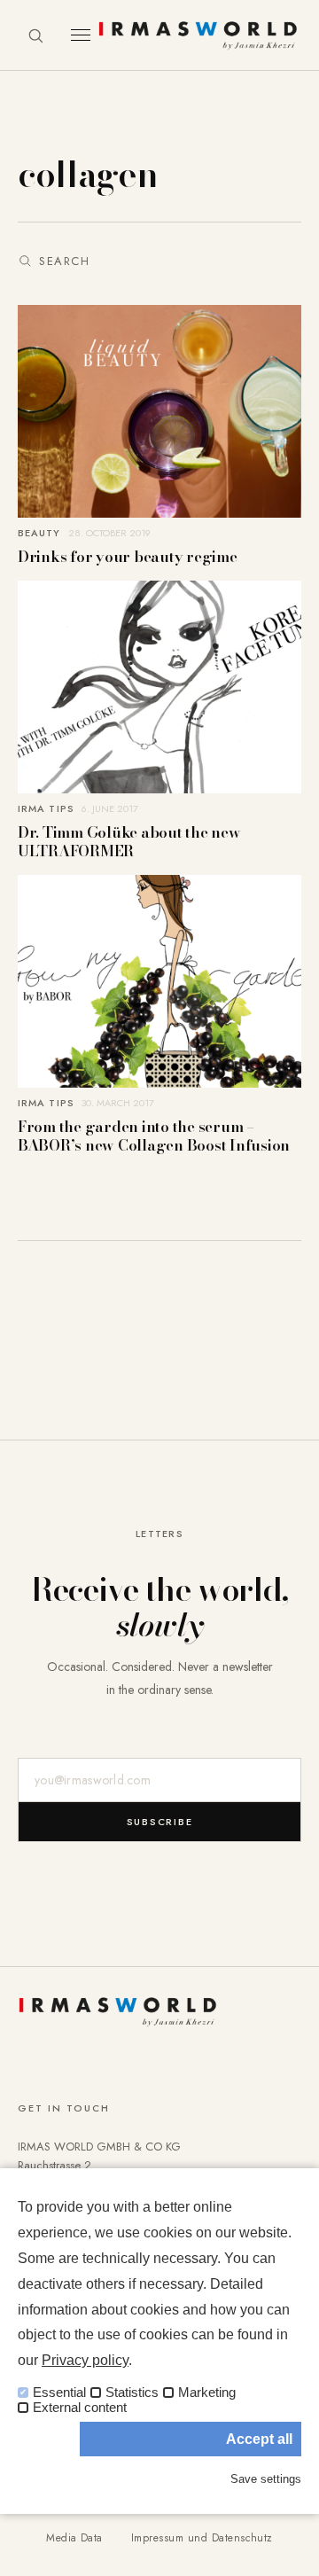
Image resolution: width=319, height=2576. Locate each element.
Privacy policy (85, 2360)
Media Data (74, 2538)
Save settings (266, 2479)
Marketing (207, 2393)
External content (80, 2408)
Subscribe (160, 1822)
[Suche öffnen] (35, 35)
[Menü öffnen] (81, 35)
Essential (59, 2393)
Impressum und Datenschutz (202, 2538)
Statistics (132, 2393)
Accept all (259, 2439)
